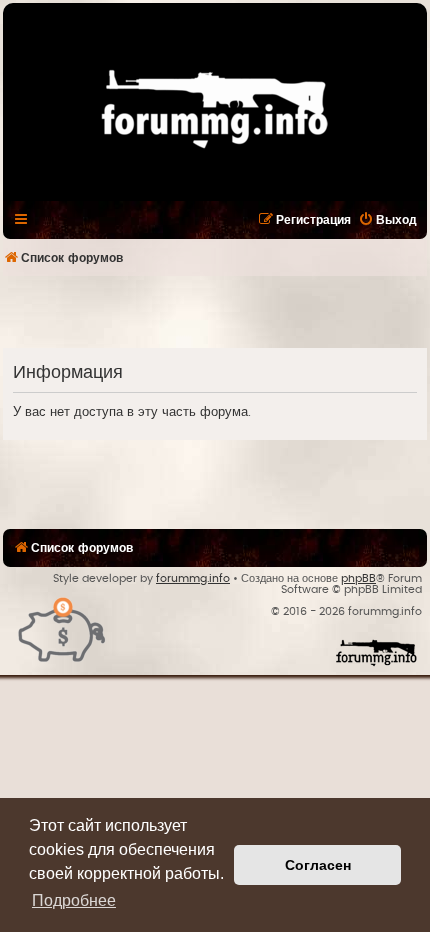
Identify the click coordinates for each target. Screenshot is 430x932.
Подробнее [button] (74, 900)
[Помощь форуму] (62, 628)
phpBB (358, 578)
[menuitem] (387, 220)
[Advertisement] (216, 311)
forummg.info (193, 578)
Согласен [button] (318, 865)
